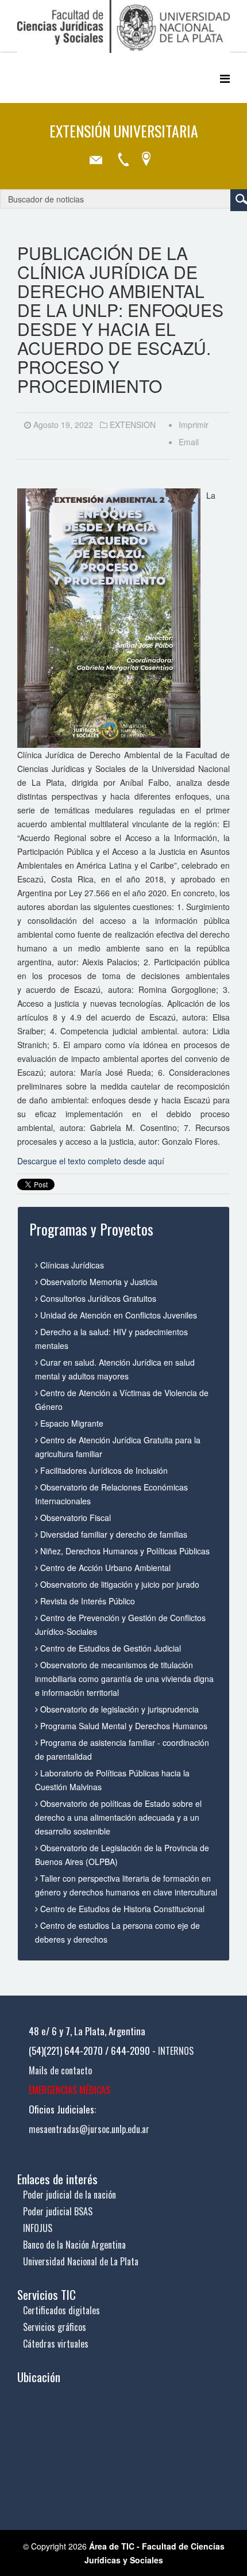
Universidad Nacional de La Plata (81, 2261)
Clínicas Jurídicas (71, 1265)
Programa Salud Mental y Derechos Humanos (123, 1726)
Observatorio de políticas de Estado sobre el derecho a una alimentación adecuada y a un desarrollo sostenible (118, 1817)
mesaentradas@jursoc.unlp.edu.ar (89, 2129)
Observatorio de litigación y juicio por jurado (119, 1584)
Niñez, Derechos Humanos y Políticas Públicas (124, 1551)
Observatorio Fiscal (74, 1518)
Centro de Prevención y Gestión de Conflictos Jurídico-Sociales (120, 1625)
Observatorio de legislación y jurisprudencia (118, 1709)
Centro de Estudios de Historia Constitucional (121, 1909)
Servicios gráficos (55, 2327)
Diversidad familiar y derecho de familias (113, 1534)
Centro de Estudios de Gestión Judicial (109, 1648)
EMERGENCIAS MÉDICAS (70, 2090)
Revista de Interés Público (86, 1601)
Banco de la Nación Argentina (74, 2245)
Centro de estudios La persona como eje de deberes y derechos (117, 1932)
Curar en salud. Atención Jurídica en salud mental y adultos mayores (115, 1369)
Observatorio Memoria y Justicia (98, 1282)
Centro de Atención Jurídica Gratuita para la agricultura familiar (118, 1447)
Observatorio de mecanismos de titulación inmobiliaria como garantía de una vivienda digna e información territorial (124, 1679)
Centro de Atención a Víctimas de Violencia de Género (122, 1400)
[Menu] (225, 78)
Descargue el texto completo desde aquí (91, 1161)
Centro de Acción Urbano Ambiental (104, 1568)
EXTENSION (133, 425)
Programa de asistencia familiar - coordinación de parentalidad (122, 1749)
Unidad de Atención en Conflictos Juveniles (117, 1315)
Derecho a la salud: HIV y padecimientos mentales (111, 1339)
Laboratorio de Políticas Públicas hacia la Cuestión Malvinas (112, 1780)
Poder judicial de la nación (70, 2195)
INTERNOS (176, 2051)
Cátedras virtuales (56, 2344)
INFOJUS (38, 2228)
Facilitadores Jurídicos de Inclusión (103, 1470)
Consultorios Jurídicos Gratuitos (97, 1298)
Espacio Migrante (71, 1423)
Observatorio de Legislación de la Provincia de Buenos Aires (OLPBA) (122, 1855)
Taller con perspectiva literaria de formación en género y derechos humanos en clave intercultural (126, 1885)
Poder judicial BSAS (58, 2211)
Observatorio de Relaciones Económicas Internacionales (111, 1494)
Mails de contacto (60, 2070)
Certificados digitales (61, 2310)
